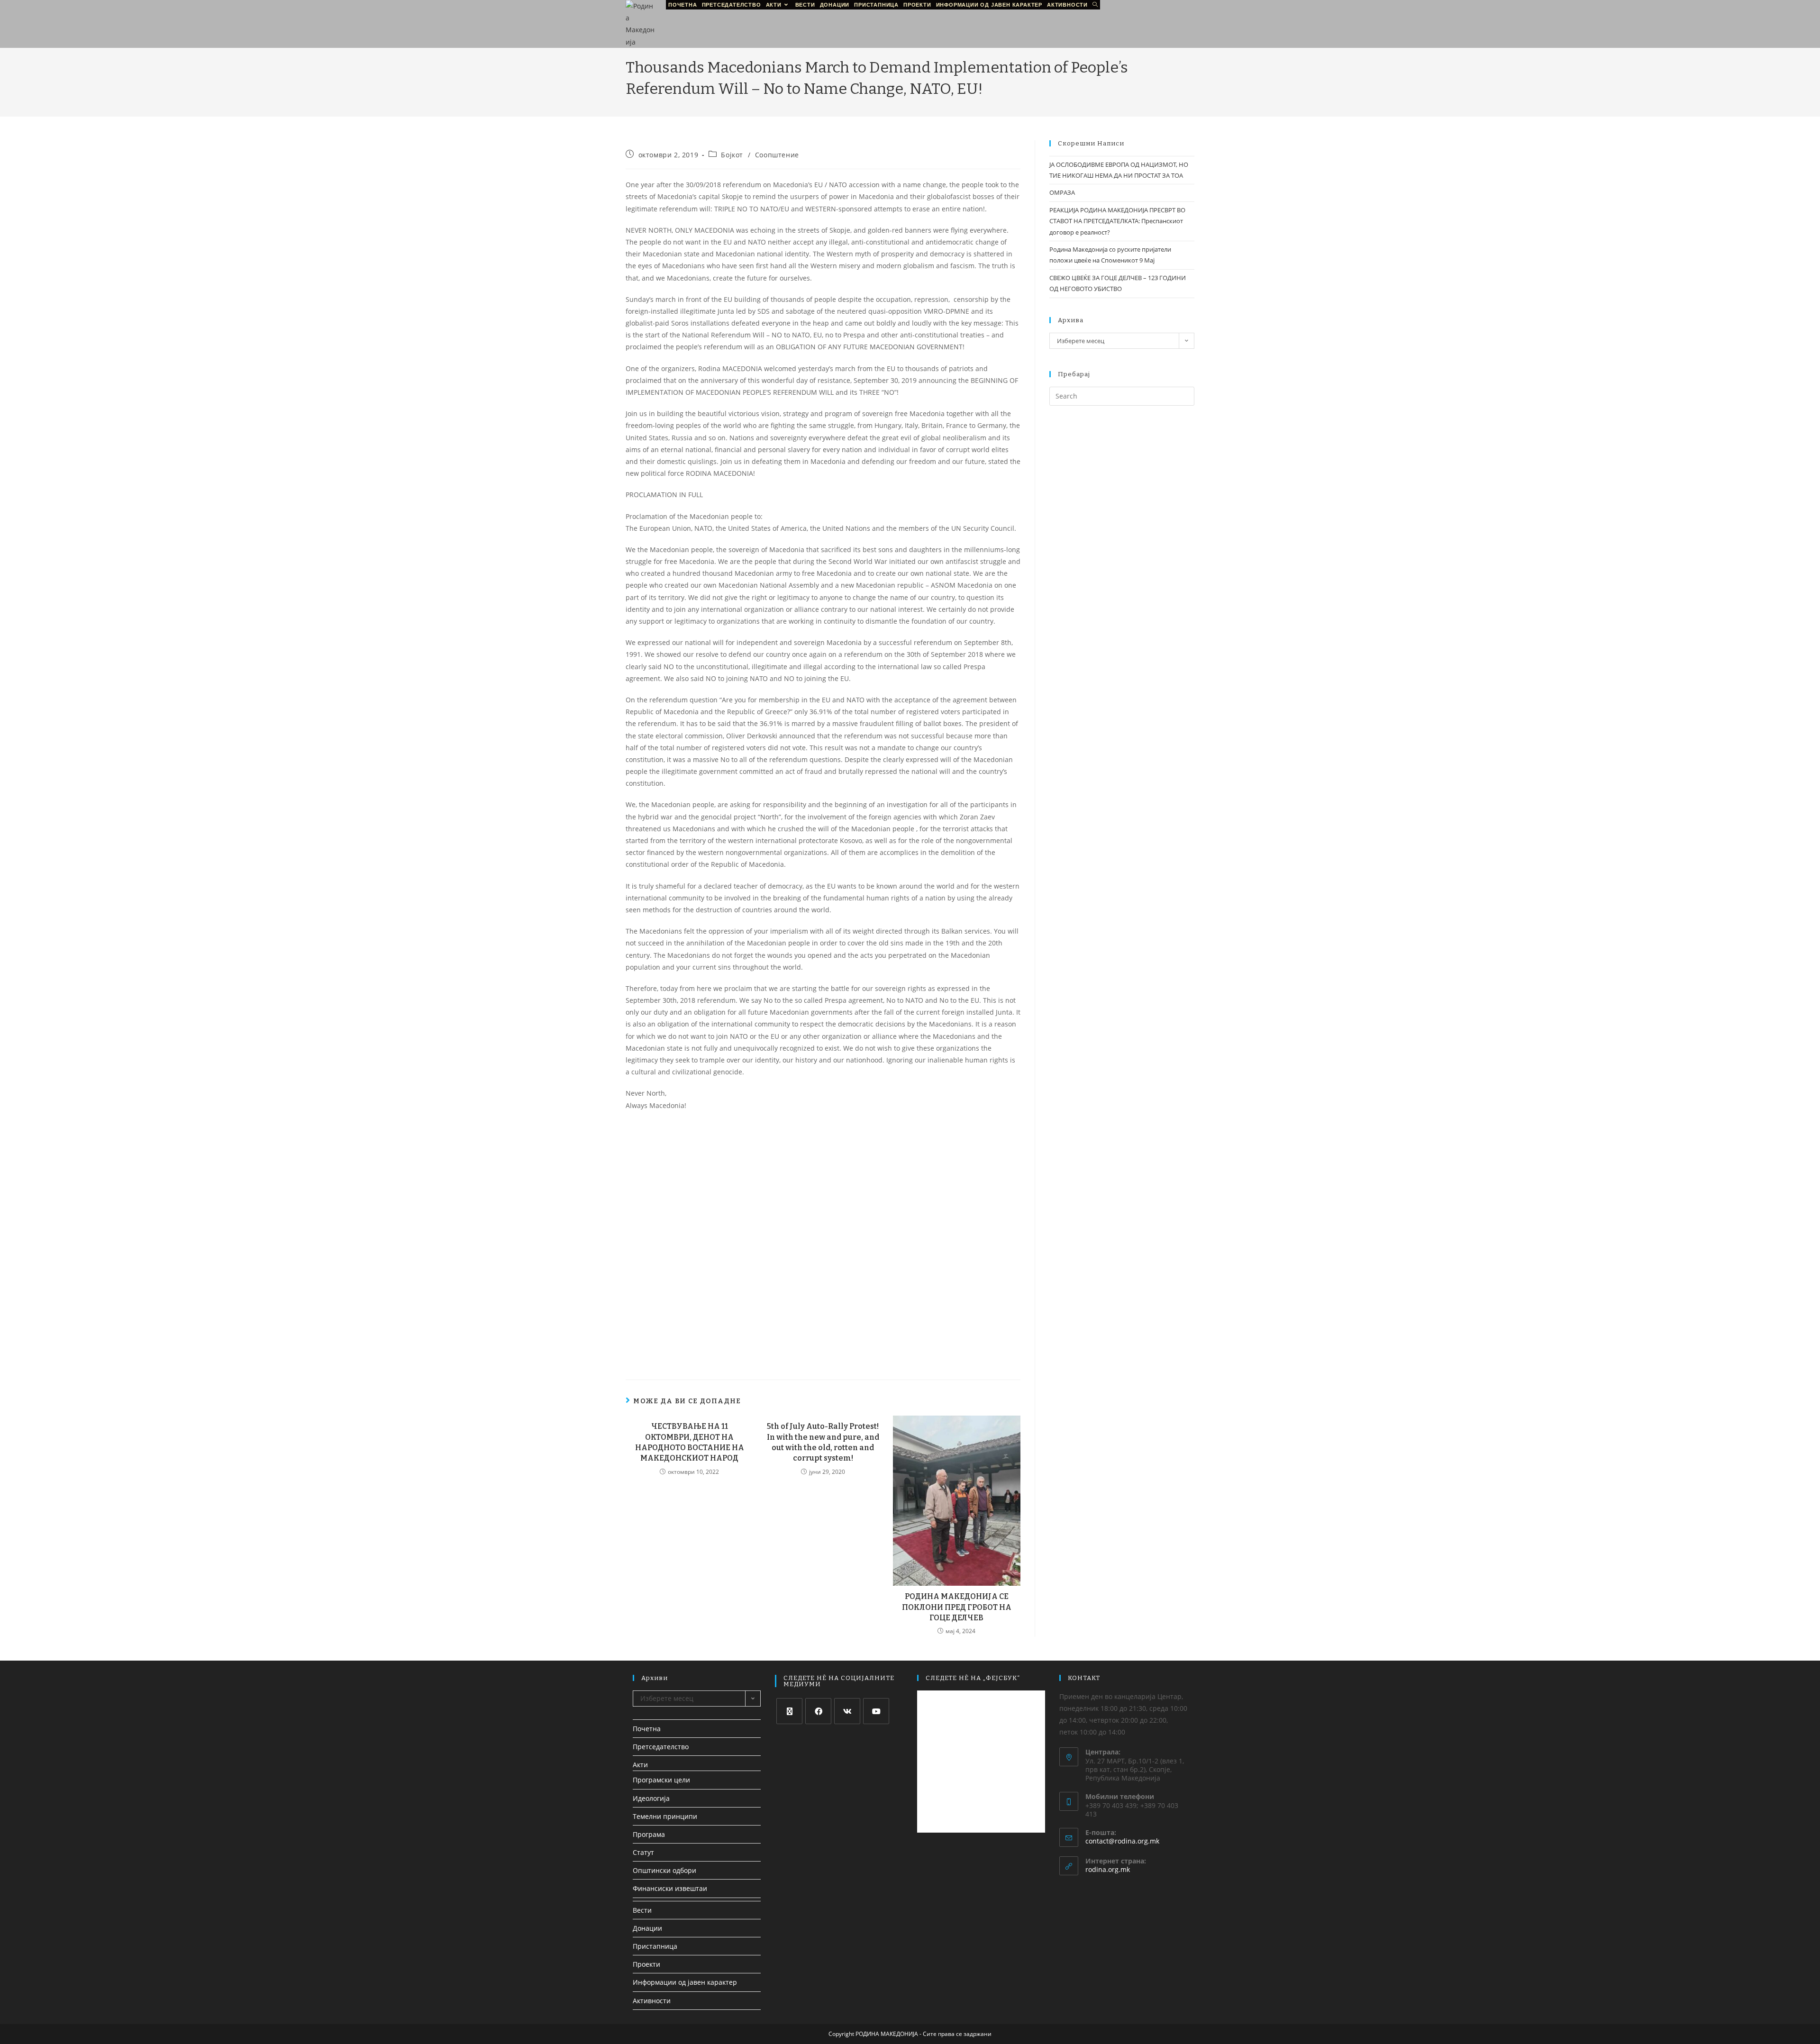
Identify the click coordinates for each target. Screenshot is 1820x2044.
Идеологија (651, 1798)
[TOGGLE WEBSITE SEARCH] (1095, 5)
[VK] (847, 1711)
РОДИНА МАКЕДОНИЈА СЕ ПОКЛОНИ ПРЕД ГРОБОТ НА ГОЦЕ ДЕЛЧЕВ (957, 1607)
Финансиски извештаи (670, 1888)
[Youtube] (876, 1711)
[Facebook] (818, 1711)
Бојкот (732, 155)
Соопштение (777, 155)
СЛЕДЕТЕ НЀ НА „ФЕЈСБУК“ (973, 1678)
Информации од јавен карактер (685, 1982)
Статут (643, 1852)
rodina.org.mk (1108, 1869)
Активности (652, 2001)
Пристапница (655, 1946)
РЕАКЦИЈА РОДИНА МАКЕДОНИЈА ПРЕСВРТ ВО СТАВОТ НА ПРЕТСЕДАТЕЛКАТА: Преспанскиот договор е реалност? (1117, 221)
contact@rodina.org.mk (1122, 1841)
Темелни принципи (665, 1816)
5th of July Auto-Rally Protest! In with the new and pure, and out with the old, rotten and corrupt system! (823, 1442)
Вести (642, 1910)
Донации (647, 1928)
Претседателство (661, 1747)
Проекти (646, 1964)
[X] (789, 1711)
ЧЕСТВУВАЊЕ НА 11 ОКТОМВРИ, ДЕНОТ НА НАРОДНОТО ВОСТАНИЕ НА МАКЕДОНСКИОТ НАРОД (690, 1442)
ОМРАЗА (1062, 192)
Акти (640, 1765)
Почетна (647, 1729)
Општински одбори (664, 1870)
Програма (649, 1834)
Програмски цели (661, 1780)
